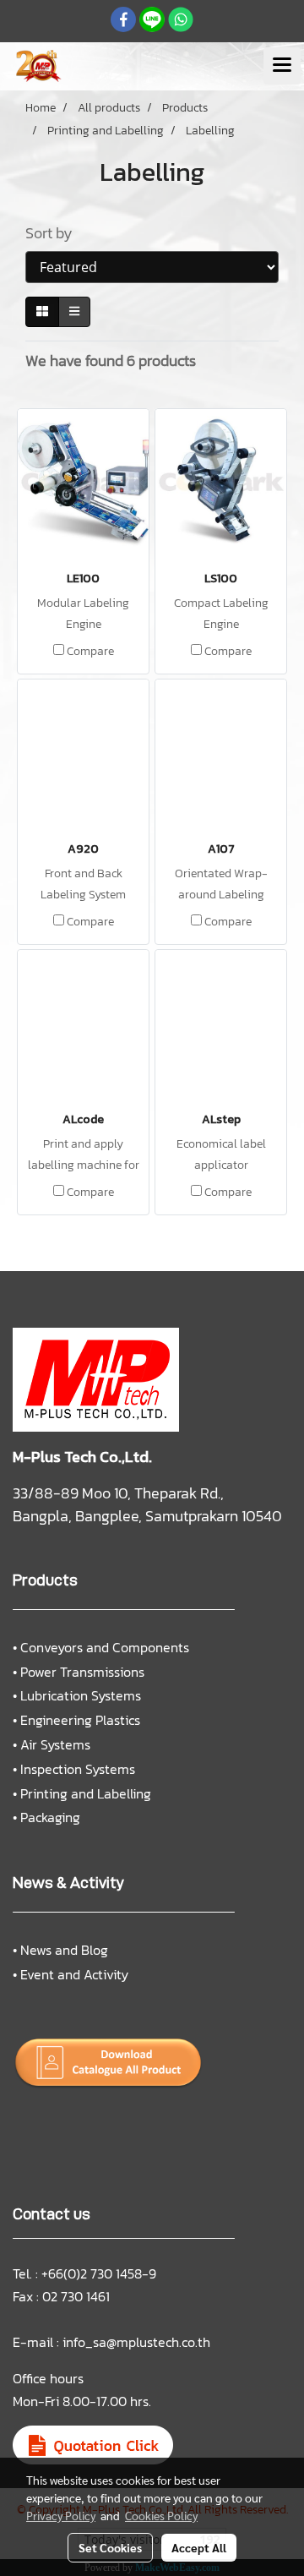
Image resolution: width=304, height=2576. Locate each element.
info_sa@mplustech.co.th (136, 2342)
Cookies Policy (161, 2515)
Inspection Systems (78, 1769)
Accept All (199, 2547)
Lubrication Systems (81, 1695)
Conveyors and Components (105, 1647)
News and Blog (64, 1950)
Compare (90, 652)
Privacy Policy (61, 2515)
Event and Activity (74, 1974)
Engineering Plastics (80, 1720)
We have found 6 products (111, 360)
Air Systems (55, 1744)
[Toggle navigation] (282, 66)
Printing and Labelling (86, 1793)
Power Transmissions (82, 1672)
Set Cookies (110, 2547)
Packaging (50, 1817)
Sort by (54, 233)
